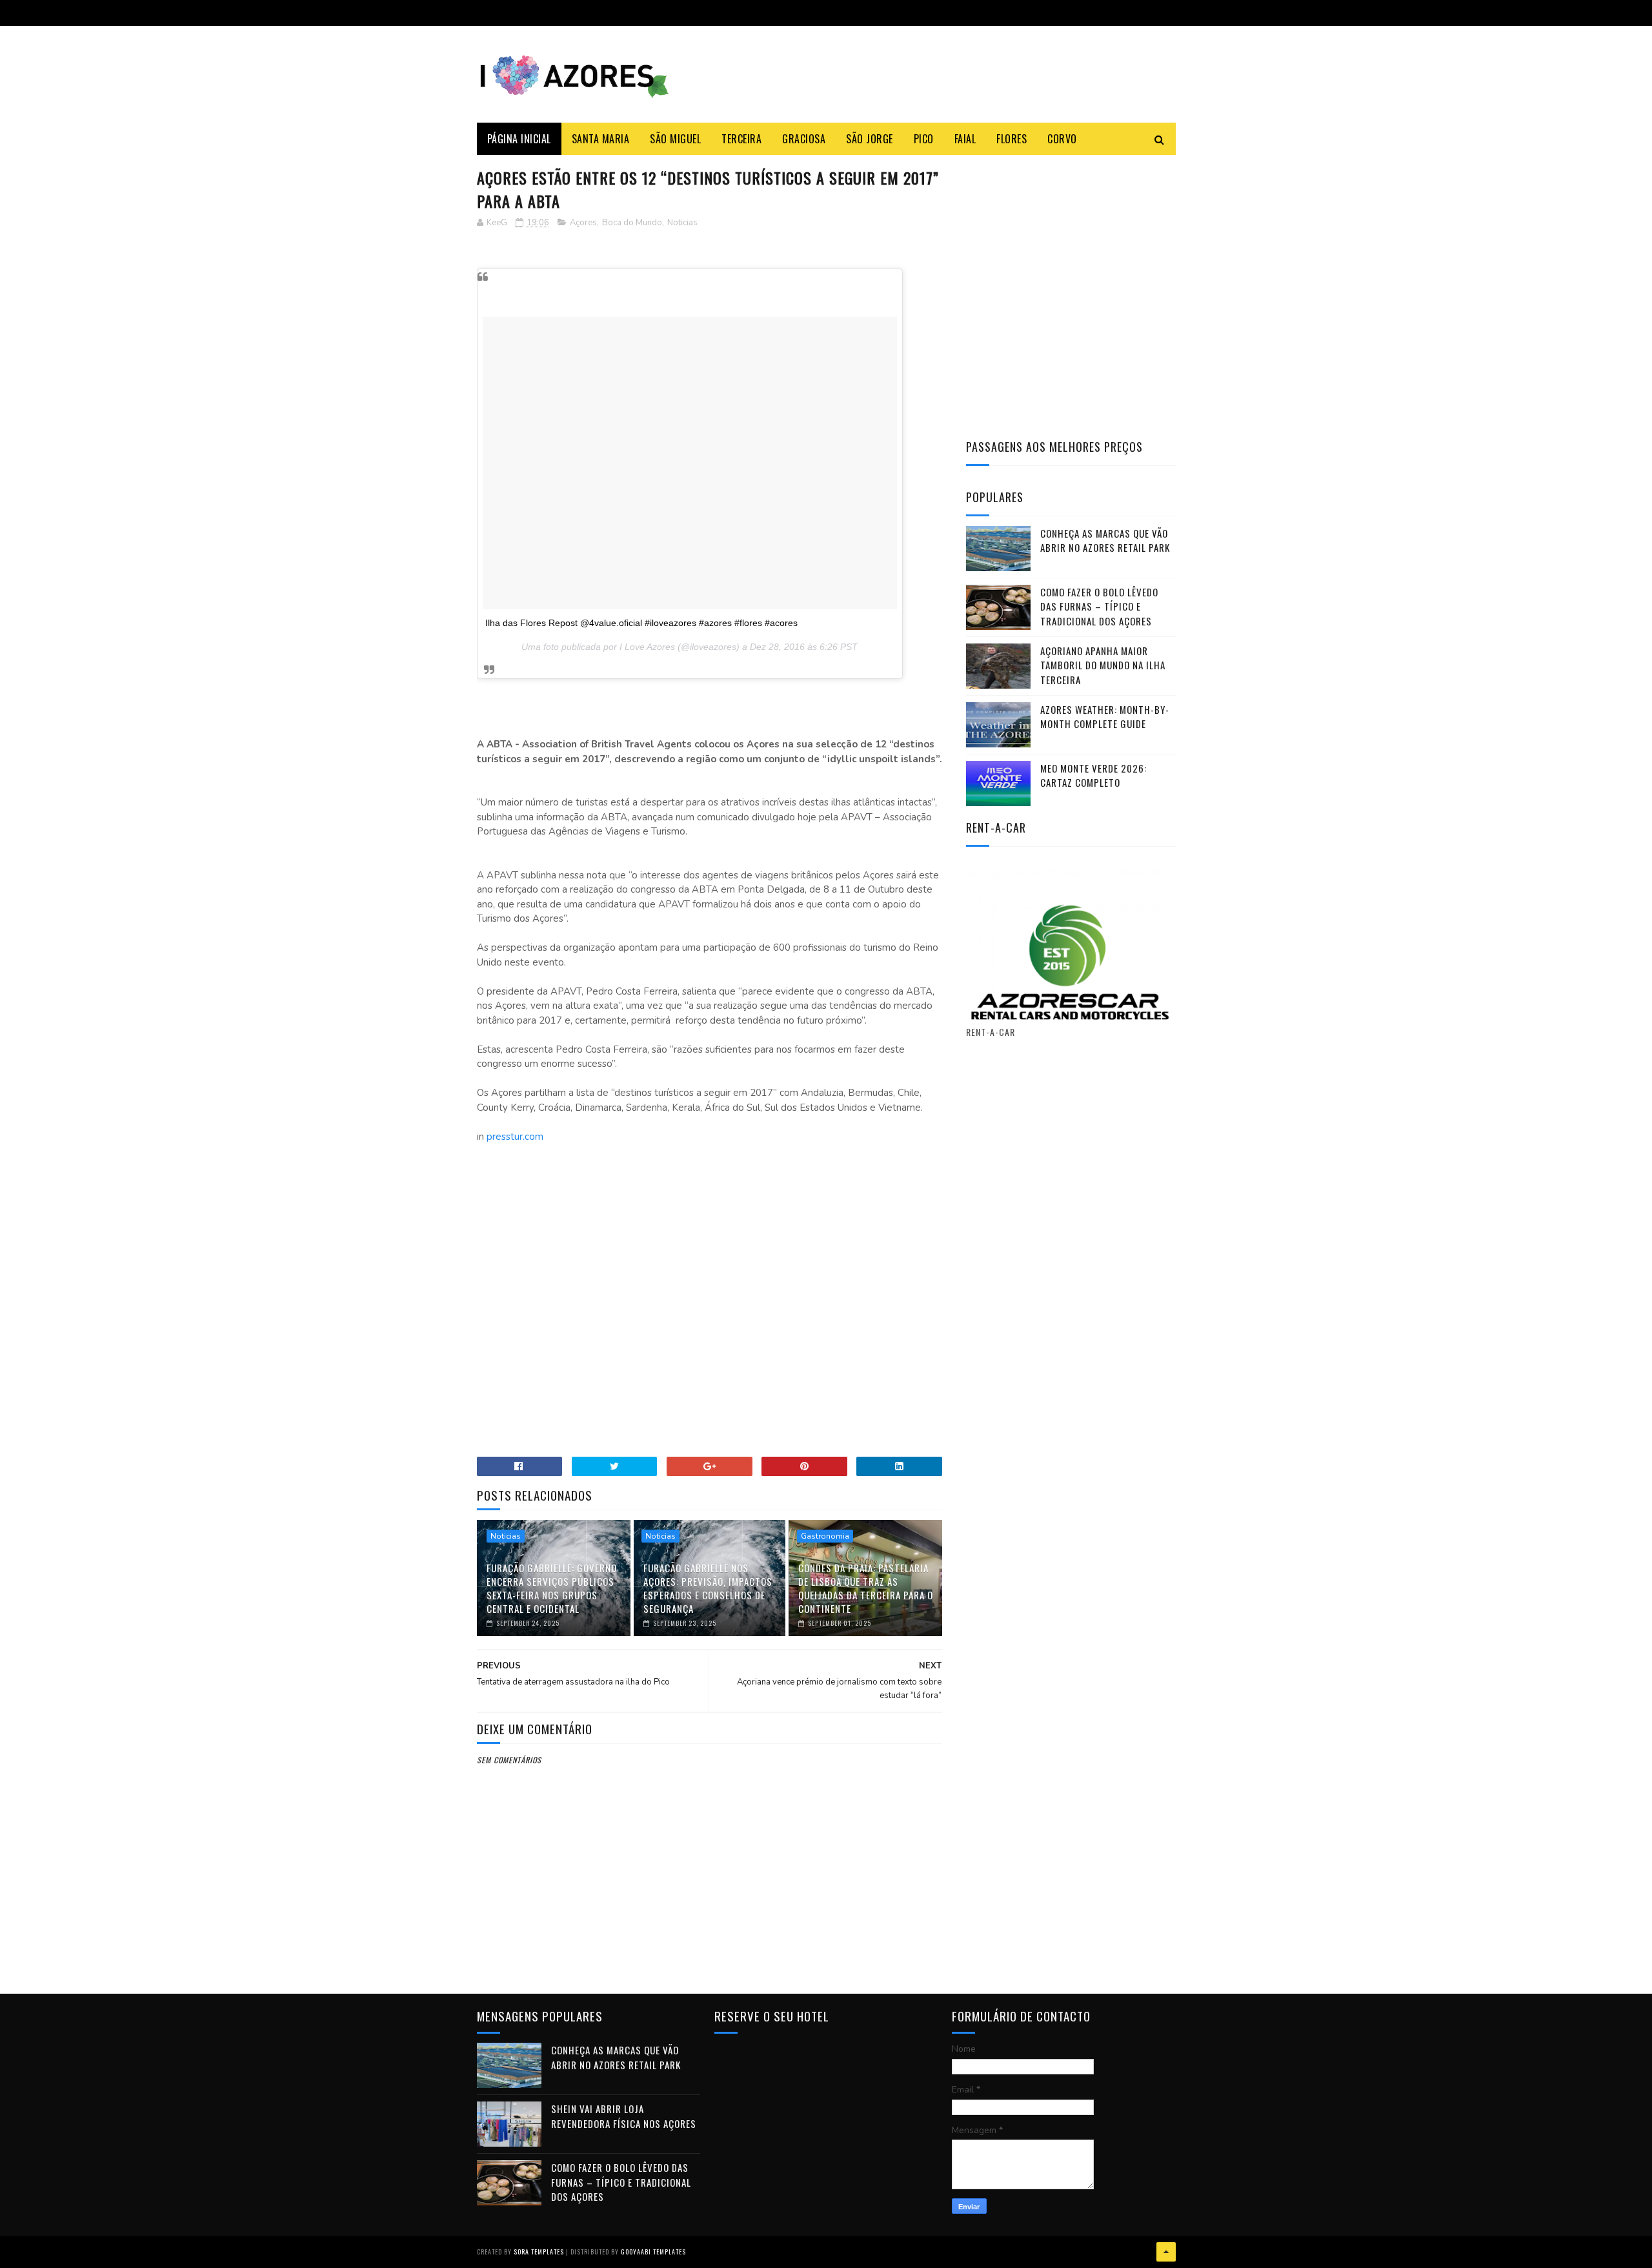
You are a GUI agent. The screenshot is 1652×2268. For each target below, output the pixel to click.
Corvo (1062, 139)
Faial (965, 139)
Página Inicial (519, 139)
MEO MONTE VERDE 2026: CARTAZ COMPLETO (1093, 775)
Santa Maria (601, 139)
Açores (583, 223)
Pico (924, 139)
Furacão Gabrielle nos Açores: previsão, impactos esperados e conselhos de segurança (708, 1588)
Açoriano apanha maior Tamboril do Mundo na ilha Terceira (1103, 665)
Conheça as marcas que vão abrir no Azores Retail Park (1105, 541)
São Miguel (675, 139)
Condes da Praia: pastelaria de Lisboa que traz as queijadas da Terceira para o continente (866, 1588)
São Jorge (870, 139)
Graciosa (804, 139)
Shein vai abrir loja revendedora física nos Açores (624, 2116)
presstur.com (515, 1137)
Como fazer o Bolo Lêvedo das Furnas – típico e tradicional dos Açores (1099, 606)
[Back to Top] (1166, 2252)
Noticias (682, 223)
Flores (1012, 139)
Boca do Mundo (632, 223)
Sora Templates (539, 2252)
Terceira (741, 139)
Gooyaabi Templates (653, 2252)
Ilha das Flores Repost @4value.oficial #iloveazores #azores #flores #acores (641, 623)
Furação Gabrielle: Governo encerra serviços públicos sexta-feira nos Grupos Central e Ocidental (552, 1588)
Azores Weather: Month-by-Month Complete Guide (1105, 717)
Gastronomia (825, 1536)
